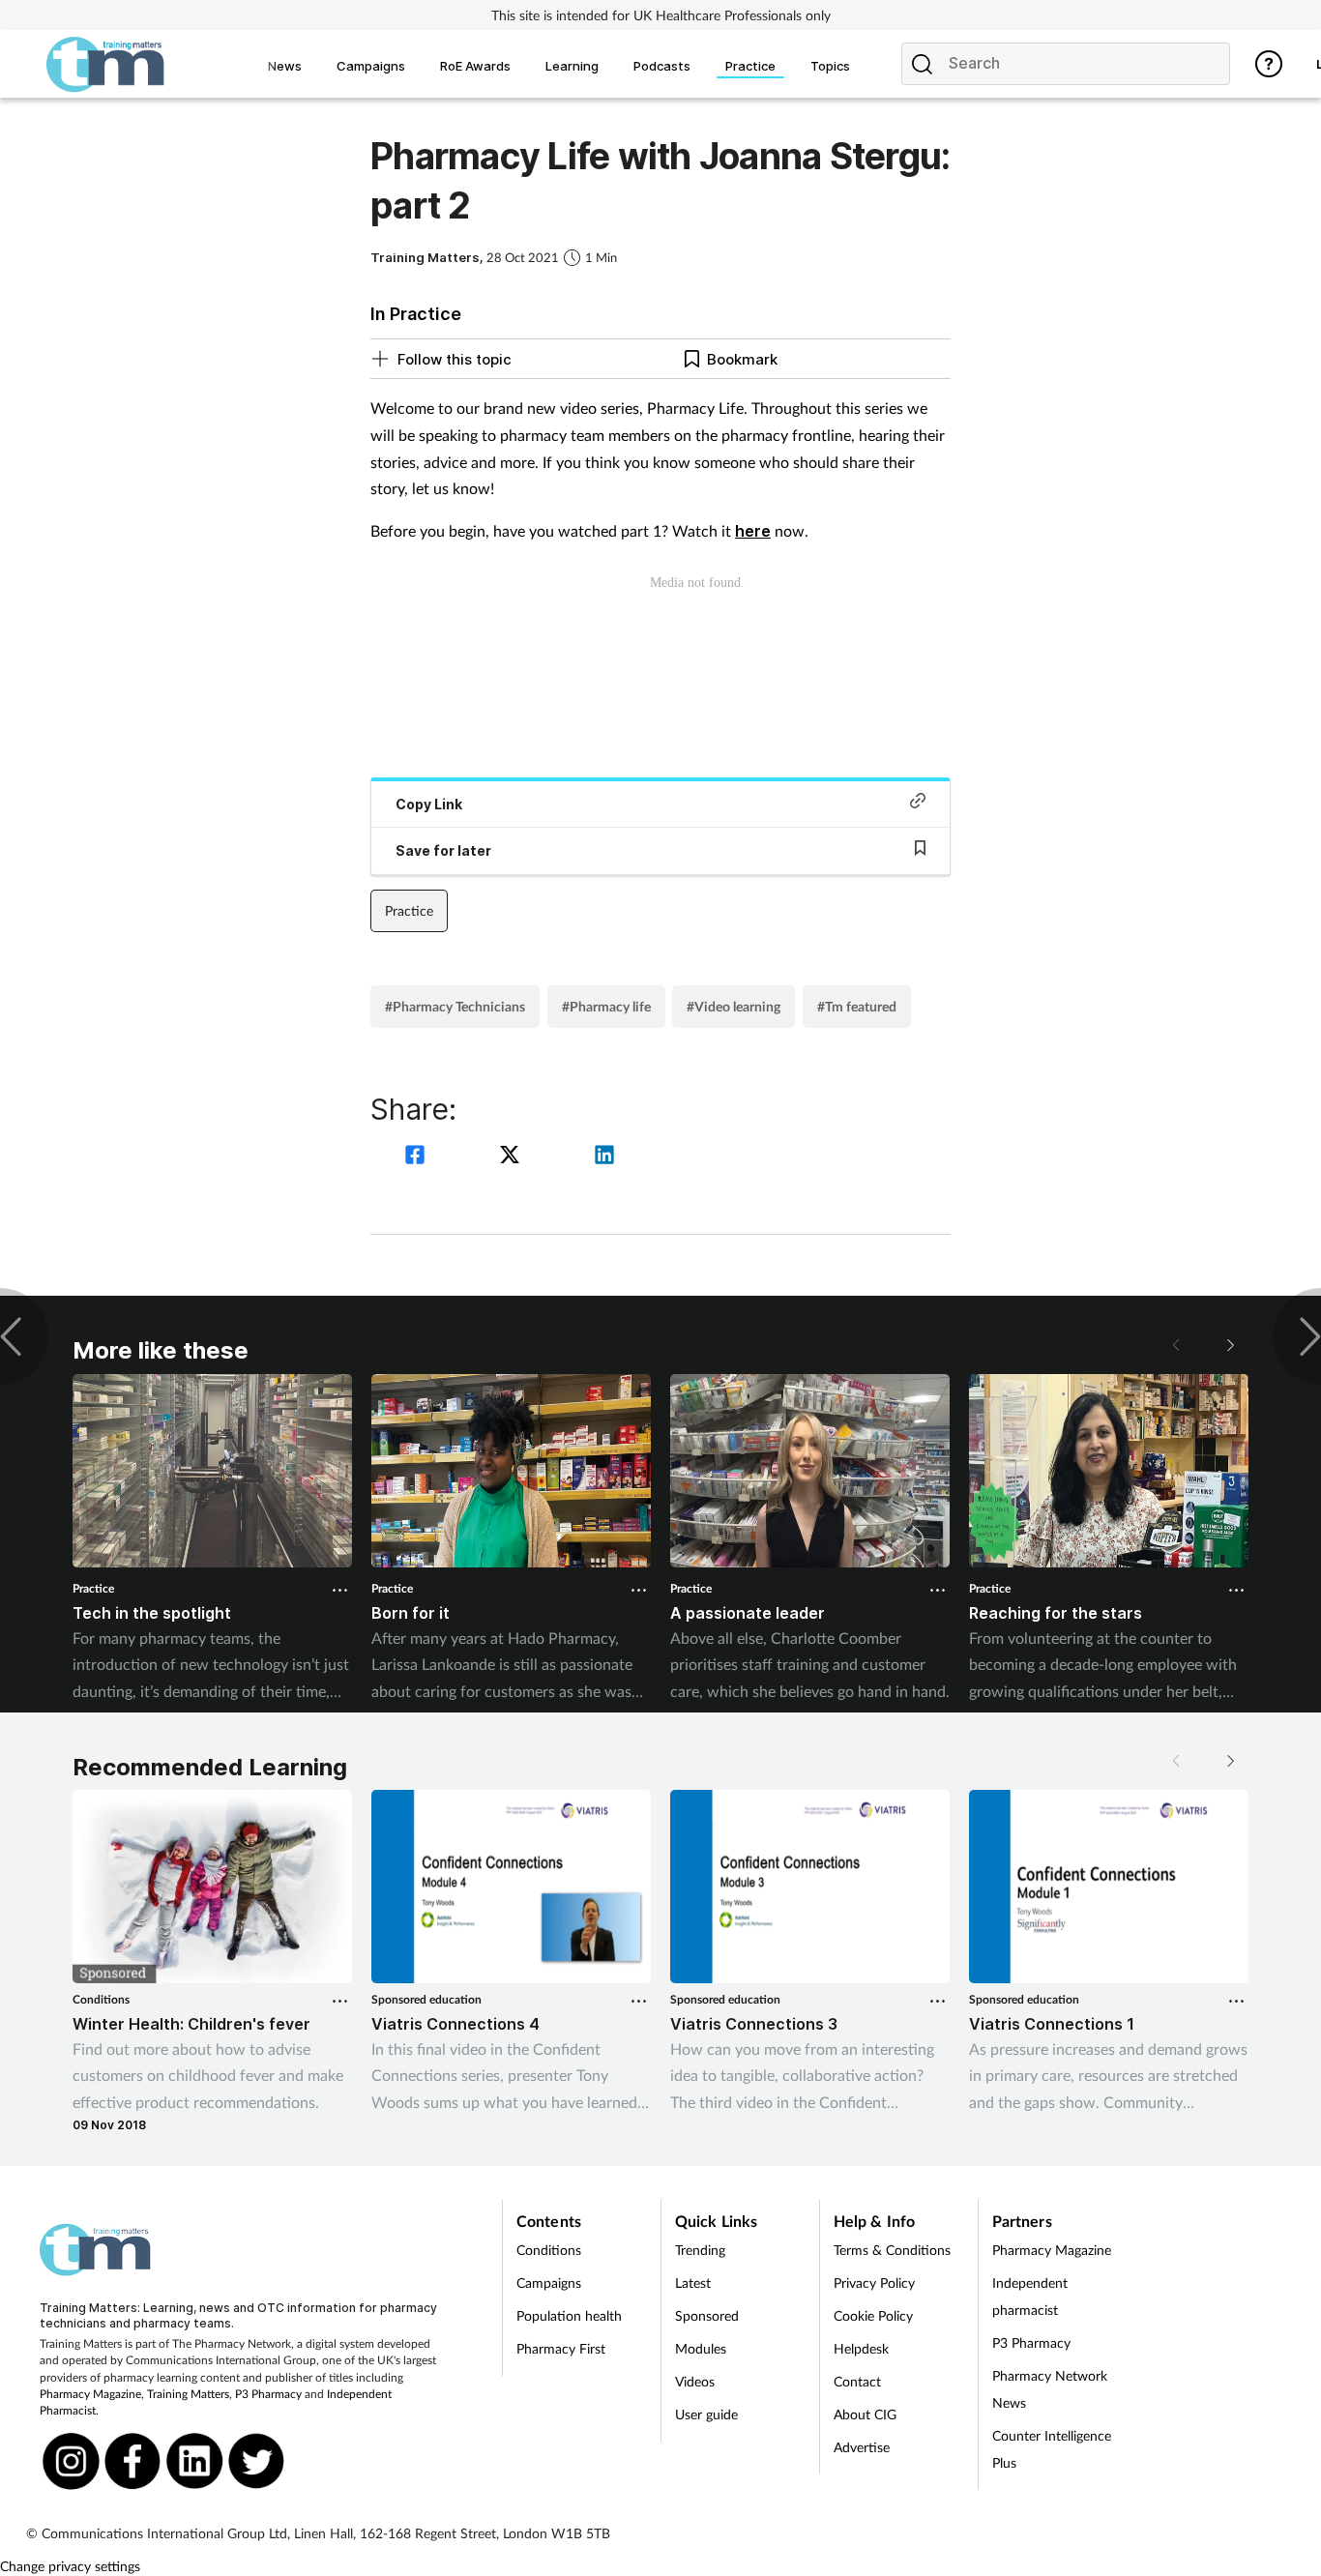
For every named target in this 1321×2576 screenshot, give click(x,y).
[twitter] (513, 1157)
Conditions (101, 1999)
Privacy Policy (874, 2283)
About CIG (865, 2414)
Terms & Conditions (892, 2250)
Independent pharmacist (1030, 2296)
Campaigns (549, 2283)
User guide (706, 2414)
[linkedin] (604, 1157)
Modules (701, 2348)
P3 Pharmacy (268, 2394)
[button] (1229, 1345)
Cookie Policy (873, 2315)
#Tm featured (857, 1006)
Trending (700, 2250)
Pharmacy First (561, 2348)
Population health (569, 2315)
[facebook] (418, 1157)
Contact (857, 2381)
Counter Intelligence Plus (1052, 2449)
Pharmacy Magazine (90, 2394)
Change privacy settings (70, 2566)
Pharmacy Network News (1050, 2389)
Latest (693, 2283)
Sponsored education (426, 1999)
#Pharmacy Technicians (455, 1006)
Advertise (862, 2447)
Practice (409, 910)
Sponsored (707, 2315)
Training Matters (188, 2394)
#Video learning (734, 1006)
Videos (695, 2381)
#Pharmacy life (606, 1006)
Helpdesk (861, 2348)
